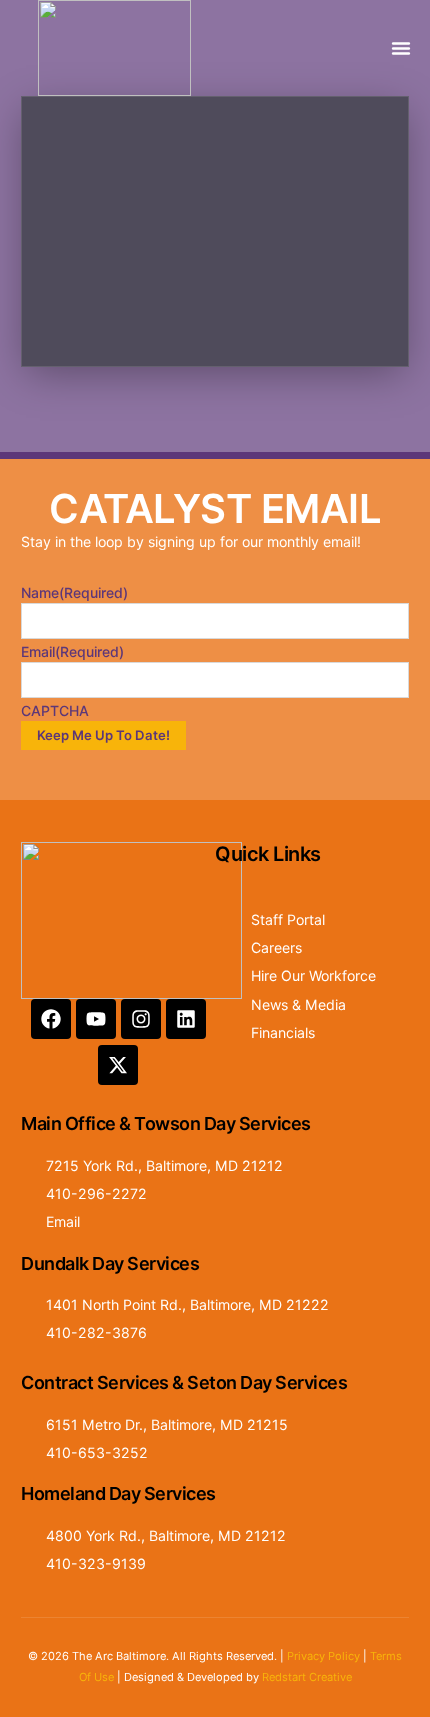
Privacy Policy (323, 1656)
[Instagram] (141, 1019)
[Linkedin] (186, 1019)
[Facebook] (51, 1019)
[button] (401, 48)
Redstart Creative (307, 1677)
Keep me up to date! (103, 735)
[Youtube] (96, 1019)
